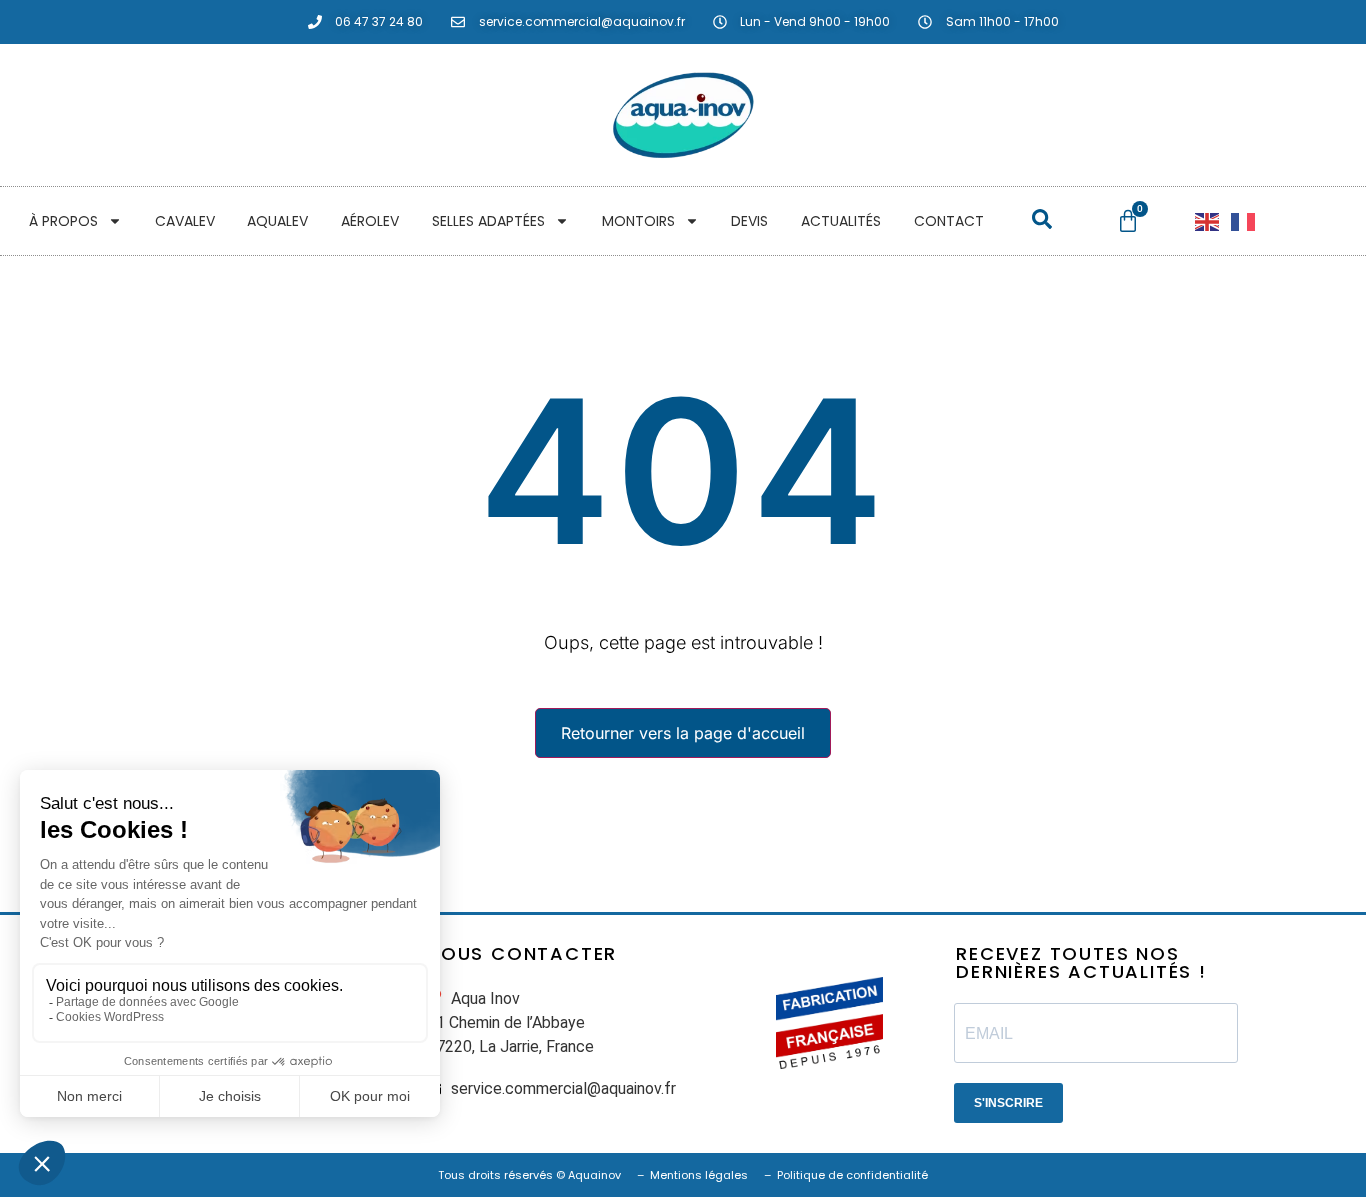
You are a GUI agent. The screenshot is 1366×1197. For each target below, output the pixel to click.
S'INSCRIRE (1008, 1103)
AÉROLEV (370, 221)
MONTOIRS (638, 221)
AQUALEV (277, 221)
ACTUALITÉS (841, 221)
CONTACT (949, 221)
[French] (1244, 221)
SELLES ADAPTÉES (488, 221)
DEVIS (749, 221)
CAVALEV (185, 221)
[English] (1208, 221)
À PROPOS (63, 221)
